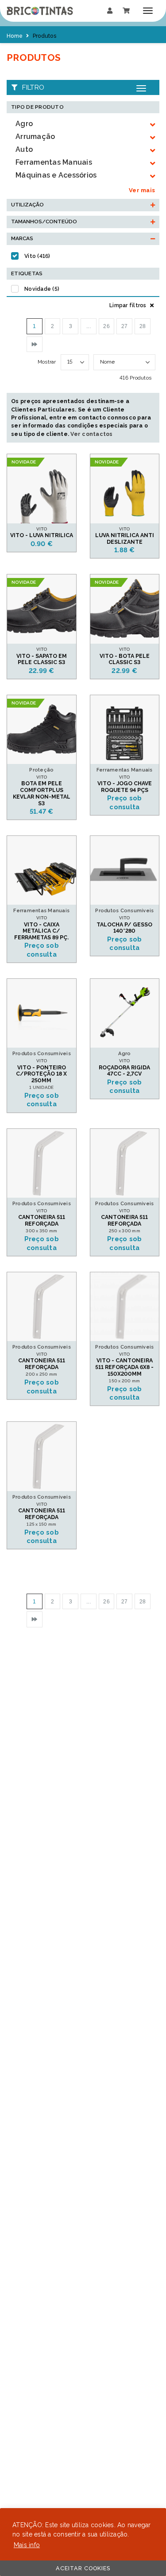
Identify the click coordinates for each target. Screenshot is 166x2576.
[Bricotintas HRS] (40, 11)
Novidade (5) (42, 289)
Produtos (44, 36)
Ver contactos (91, 434)
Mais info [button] (27, 2545)
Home (15, 36)
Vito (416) (37, 256)
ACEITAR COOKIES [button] (83, 2568)
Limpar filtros (129, 305)
